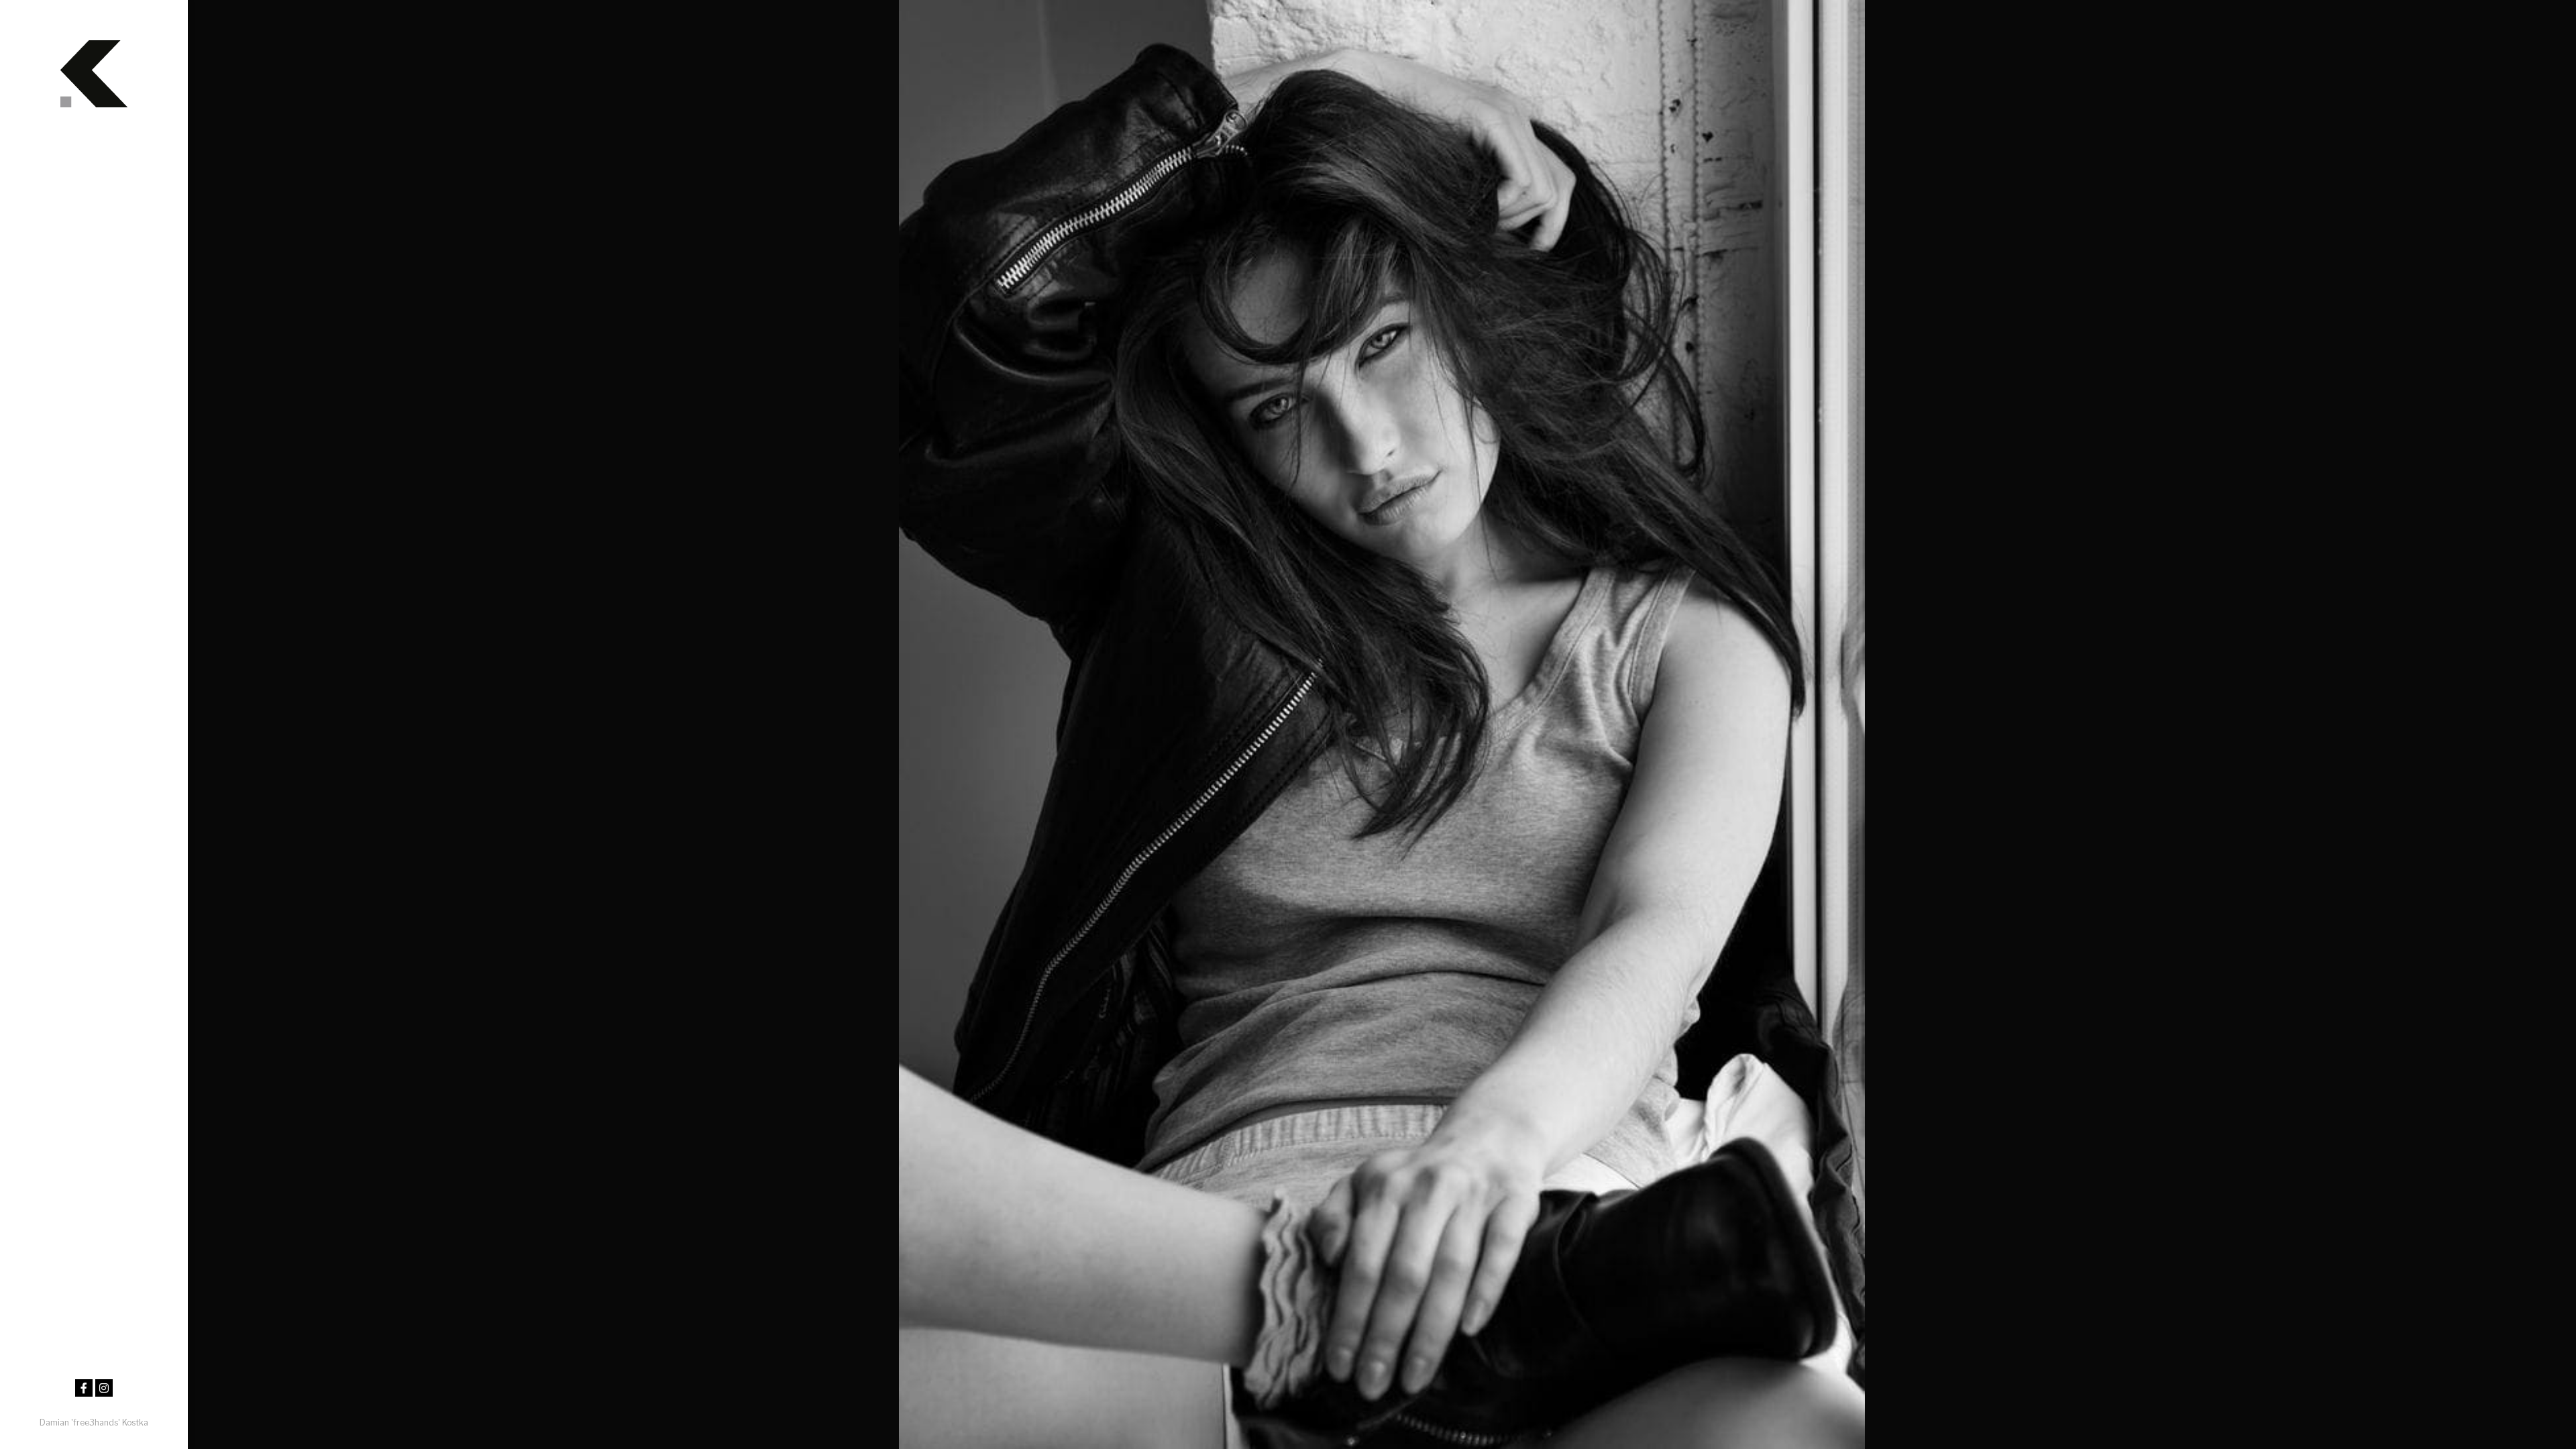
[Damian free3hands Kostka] (94, 60)
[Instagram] (104, 1388)
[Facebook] (84, 1388)
